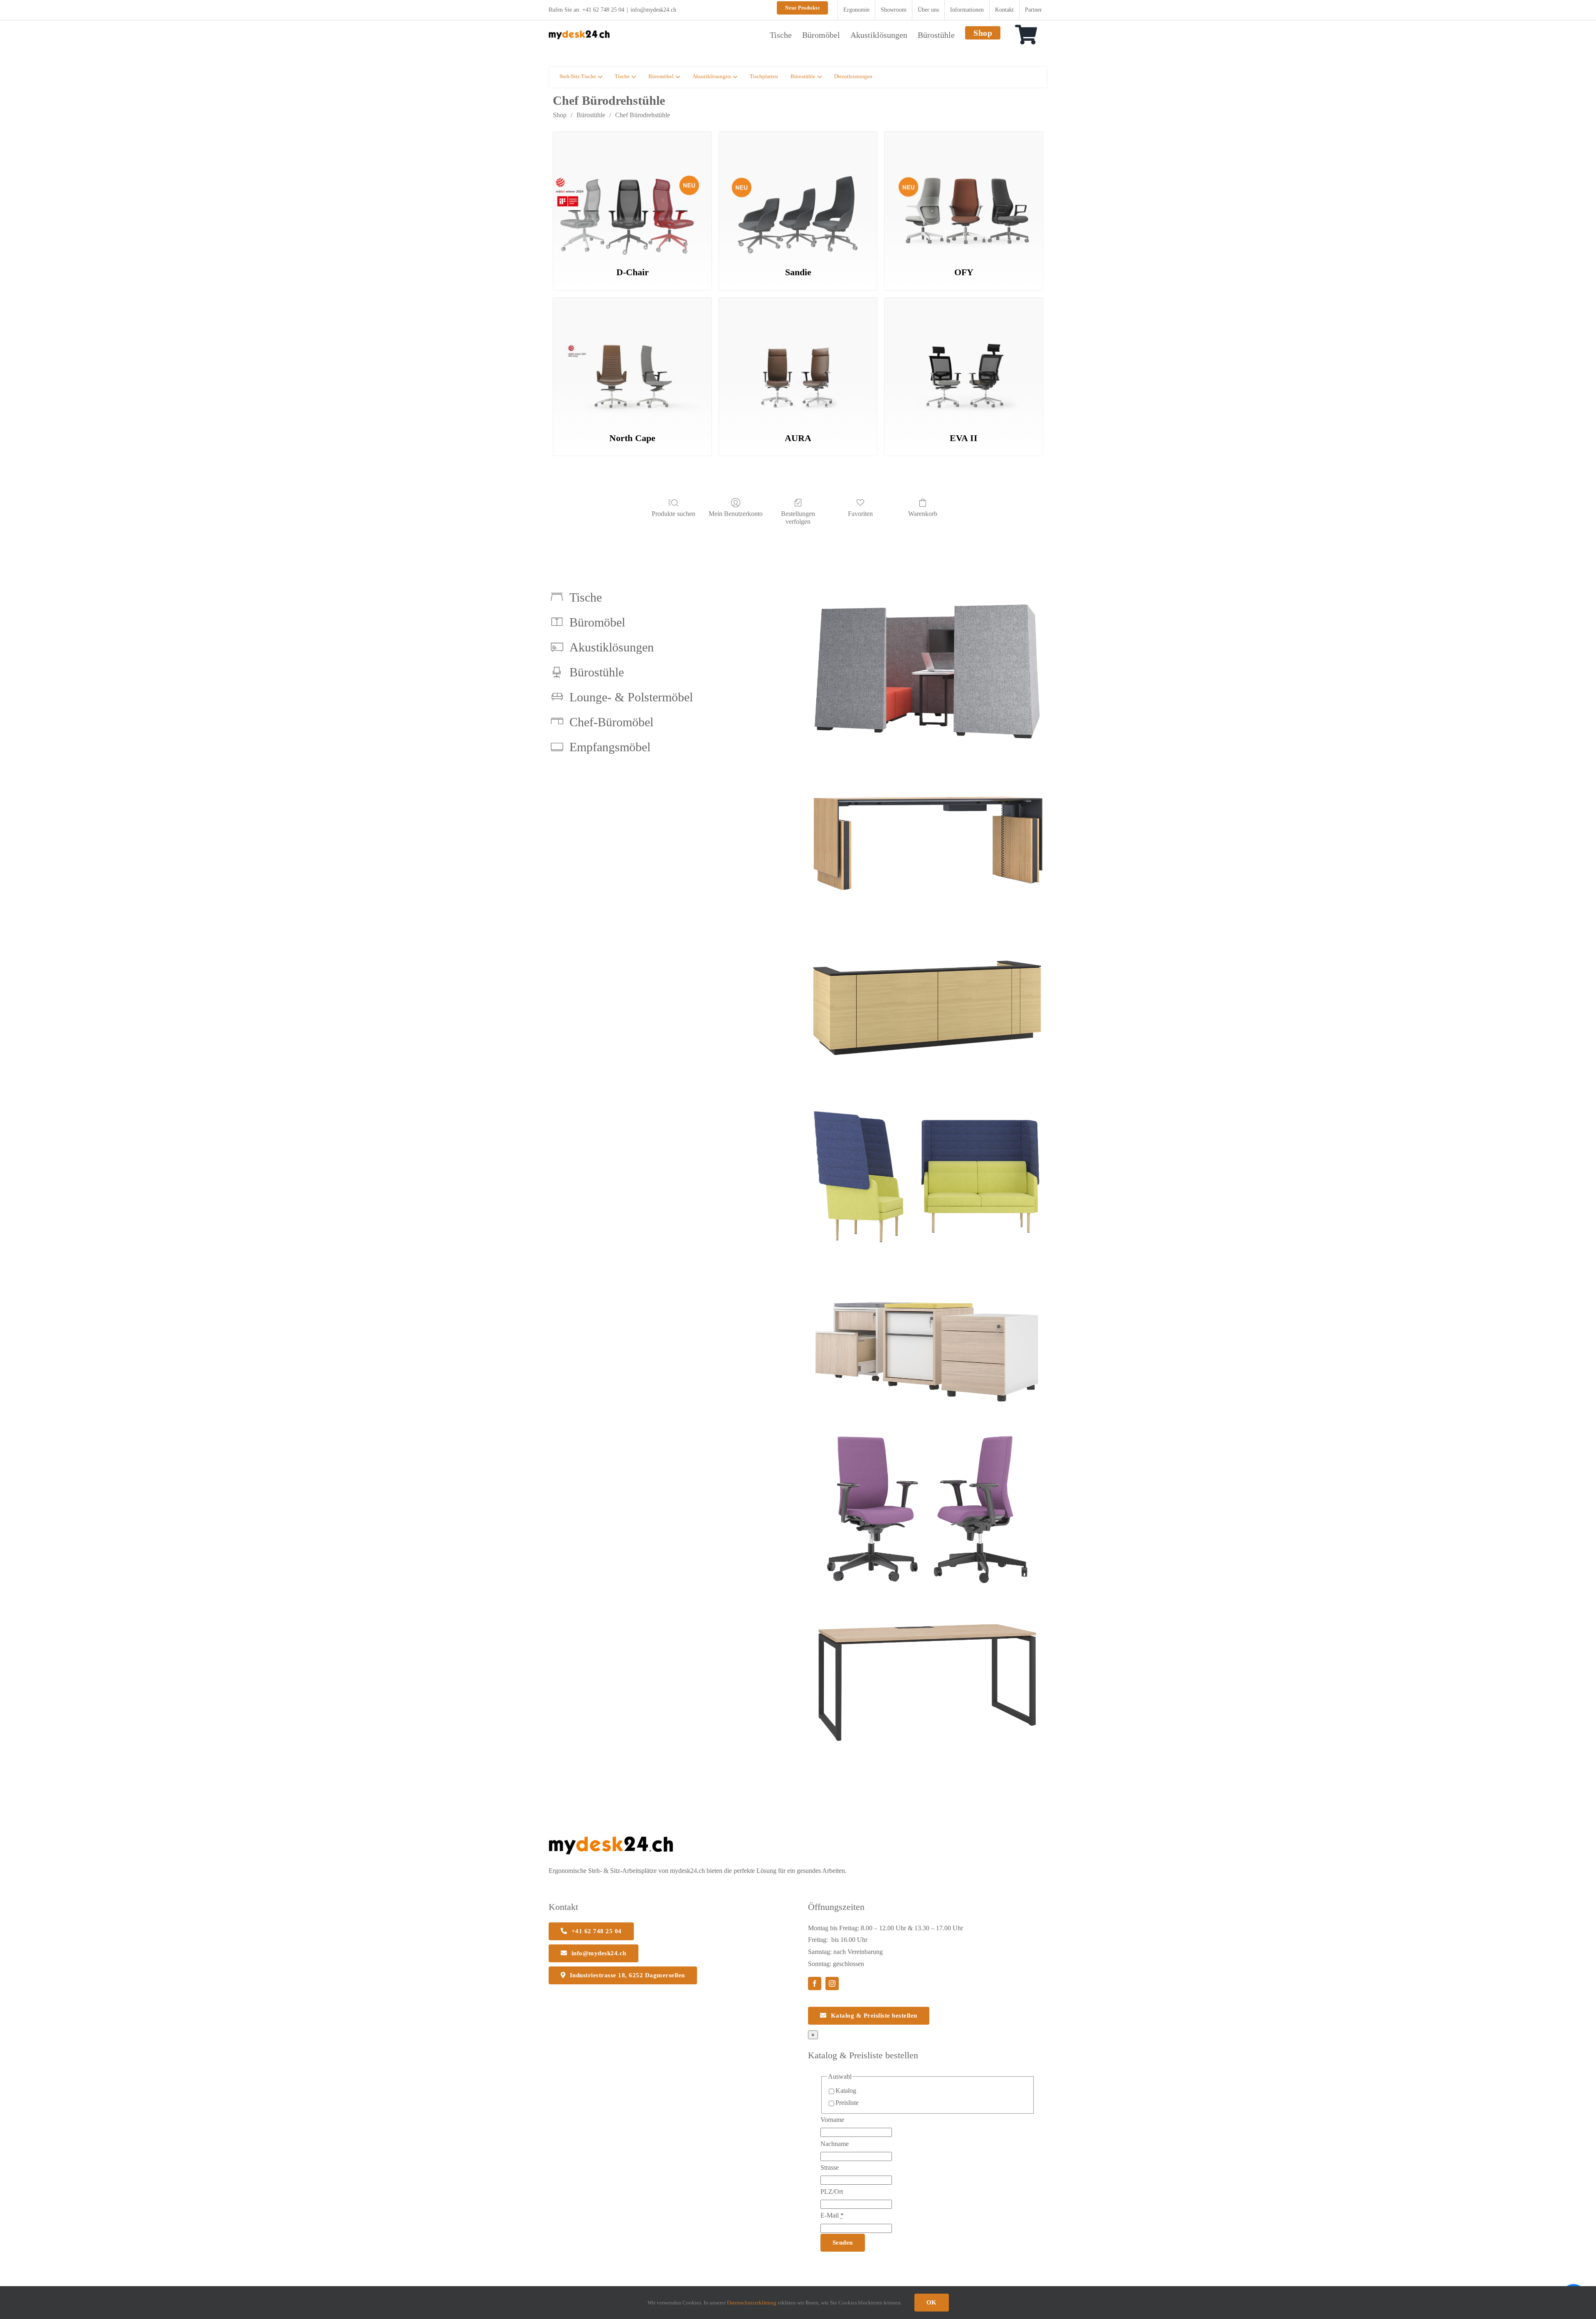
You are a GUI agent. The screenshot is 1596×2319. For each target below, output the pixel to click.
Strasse (830, 2167)
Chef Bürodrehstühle (643, 115)
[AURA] (798, 360)
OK (932, 2302)
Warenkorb (923, 514)
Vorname (832, 2120)
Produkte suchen (674, 514)
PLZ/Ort (832, 2192)
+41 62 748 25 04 (603, 10)
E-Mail (832, 2215)
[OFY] (964, 194)
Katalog (846, 2091)
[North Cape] (632, 360)
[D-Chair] (632, 194)
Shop (560, 115)
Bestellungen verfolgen (798, 518)
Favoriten (860, 514)
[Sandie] (798, 194)
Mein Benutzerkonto (736, 514)
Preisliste (847, 2103)
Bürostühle (591, 115)
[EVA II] (964, 360)
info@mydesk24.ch (653, 10)
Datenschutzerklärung (752, 2303)
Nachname (835, 2144)
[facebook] (815, 1983)
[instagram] (832, 1983)
